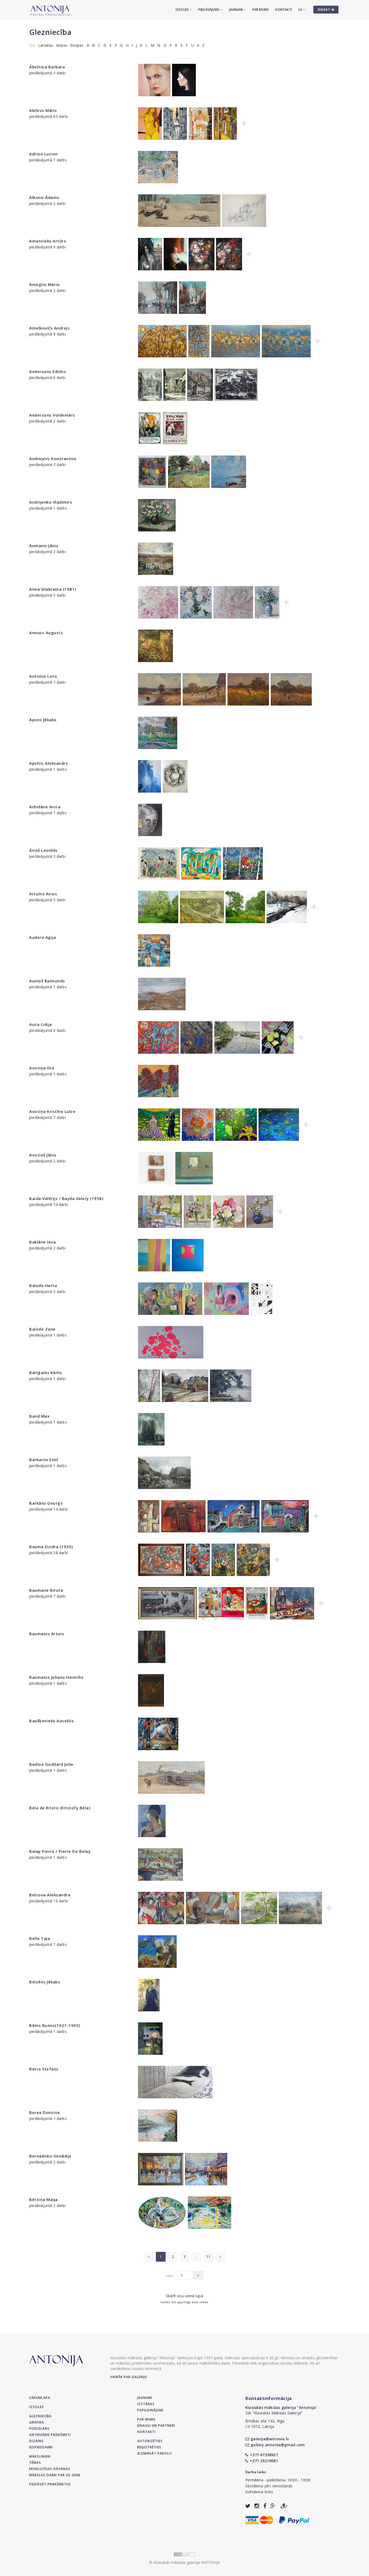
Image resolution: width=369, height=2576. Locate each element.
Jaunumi (236, 10)
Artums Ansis (43, 894)
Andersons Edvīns (48, 371)
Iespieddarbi (41, 2447)
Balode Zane (42, 1329)
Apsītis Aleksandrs (48, 763)
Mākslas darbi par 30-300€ (55, 2475)
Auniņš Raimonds (47, 981)
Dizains (36, 2441)
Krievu (62, 45)
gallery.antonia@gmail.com (278, 2445)
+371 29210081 (264, 2461)
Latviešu (46, 45)
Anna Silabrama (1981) (53, 589)
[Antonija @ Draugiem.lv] (284, 2506)
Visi (32, 45)
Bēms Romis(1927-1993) (55, 2025)
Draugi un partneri (156, 2426)
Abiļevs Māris (43, 110)
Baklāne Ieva (42, 1242)
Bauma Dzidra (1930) (51, 1547)
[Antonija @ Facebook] (265, 2506)
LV (301, 10)
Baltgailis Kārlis (46, 1372)
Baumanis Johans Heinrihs (56, 1677)
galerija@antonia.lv (270, 2439)
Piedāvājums (209, 10)
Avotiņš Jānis (43, 1155)
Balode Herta (43, 1285)
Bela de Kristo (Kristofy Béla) (60, 1808)
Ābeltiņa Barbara (47, 67)
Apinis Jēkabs (43, 720)
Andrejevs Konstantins (53, 458)
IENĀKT (325, 10)
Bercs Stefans (44, 2069)
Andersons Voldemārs (52, 415)
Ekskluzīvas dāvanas (50, 2469)
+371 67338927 (264, 2455)
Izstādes (146, 2404)
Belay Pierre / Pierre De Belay (60, 1851)
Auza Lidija (41, 1024)
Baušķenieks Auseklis (51, 1721)
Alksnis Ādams (44, 197)
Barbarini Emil (44, 1460)
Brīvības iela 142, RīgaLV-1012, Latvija (265, 2424)
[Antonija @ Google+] (273, 2506)
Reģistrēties (149, 2447)
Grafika (37, 2422)
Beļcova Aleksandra (50, 1895)
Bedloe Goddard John (51, 1764)
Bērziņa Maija (43, 2199)
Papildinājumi (150, 2410)
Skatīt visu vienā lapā (185, 2296)
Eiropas (77, 45)
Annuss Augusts (46, 633)
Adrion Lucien (43, 154)
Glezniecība (50, 32)
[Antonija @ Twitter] (248, 2506)
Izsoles (183, 10)
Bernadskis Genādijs (50, 2156)
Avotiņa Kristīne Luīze (52, 1111)
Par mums (261, 10)
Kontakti (284, 10)
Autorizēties (150, 2441)
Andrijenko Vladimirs (51, 502)
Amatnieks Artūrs (48, 241)
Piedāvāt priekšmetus (50, 2484)
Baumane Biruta (46, 1590)
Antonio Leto (43, 676)
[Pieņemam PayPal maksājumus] (294, 2519)
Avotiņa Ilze (42, 1068)
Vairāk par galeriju (129, 2377)
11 (208, 2257)
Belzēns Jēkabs (45, 1982)
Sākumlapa (40, 2398)
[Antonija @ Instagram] (257, 2506)
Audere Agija (43, 937)
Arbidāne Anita (45, 807)
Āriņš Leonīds (43, 850)
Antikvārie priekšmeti (50, 2435)
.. (196, 2257)
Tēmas (35, 2463)
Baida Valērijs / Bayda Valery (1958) (66, 1198)
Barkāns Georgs (46, 1503)
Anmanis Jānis (44, 546)
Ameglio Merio (45, 284)
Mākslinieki (40, 2456)
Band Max (39, 1416)
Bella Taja (40, 1938)
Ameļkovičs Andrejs (49, 328)
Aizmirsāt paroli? (155, 2453)
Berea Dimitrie (44, 2112)
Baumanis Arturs (47, 1634)
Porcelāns (39, 2429)
